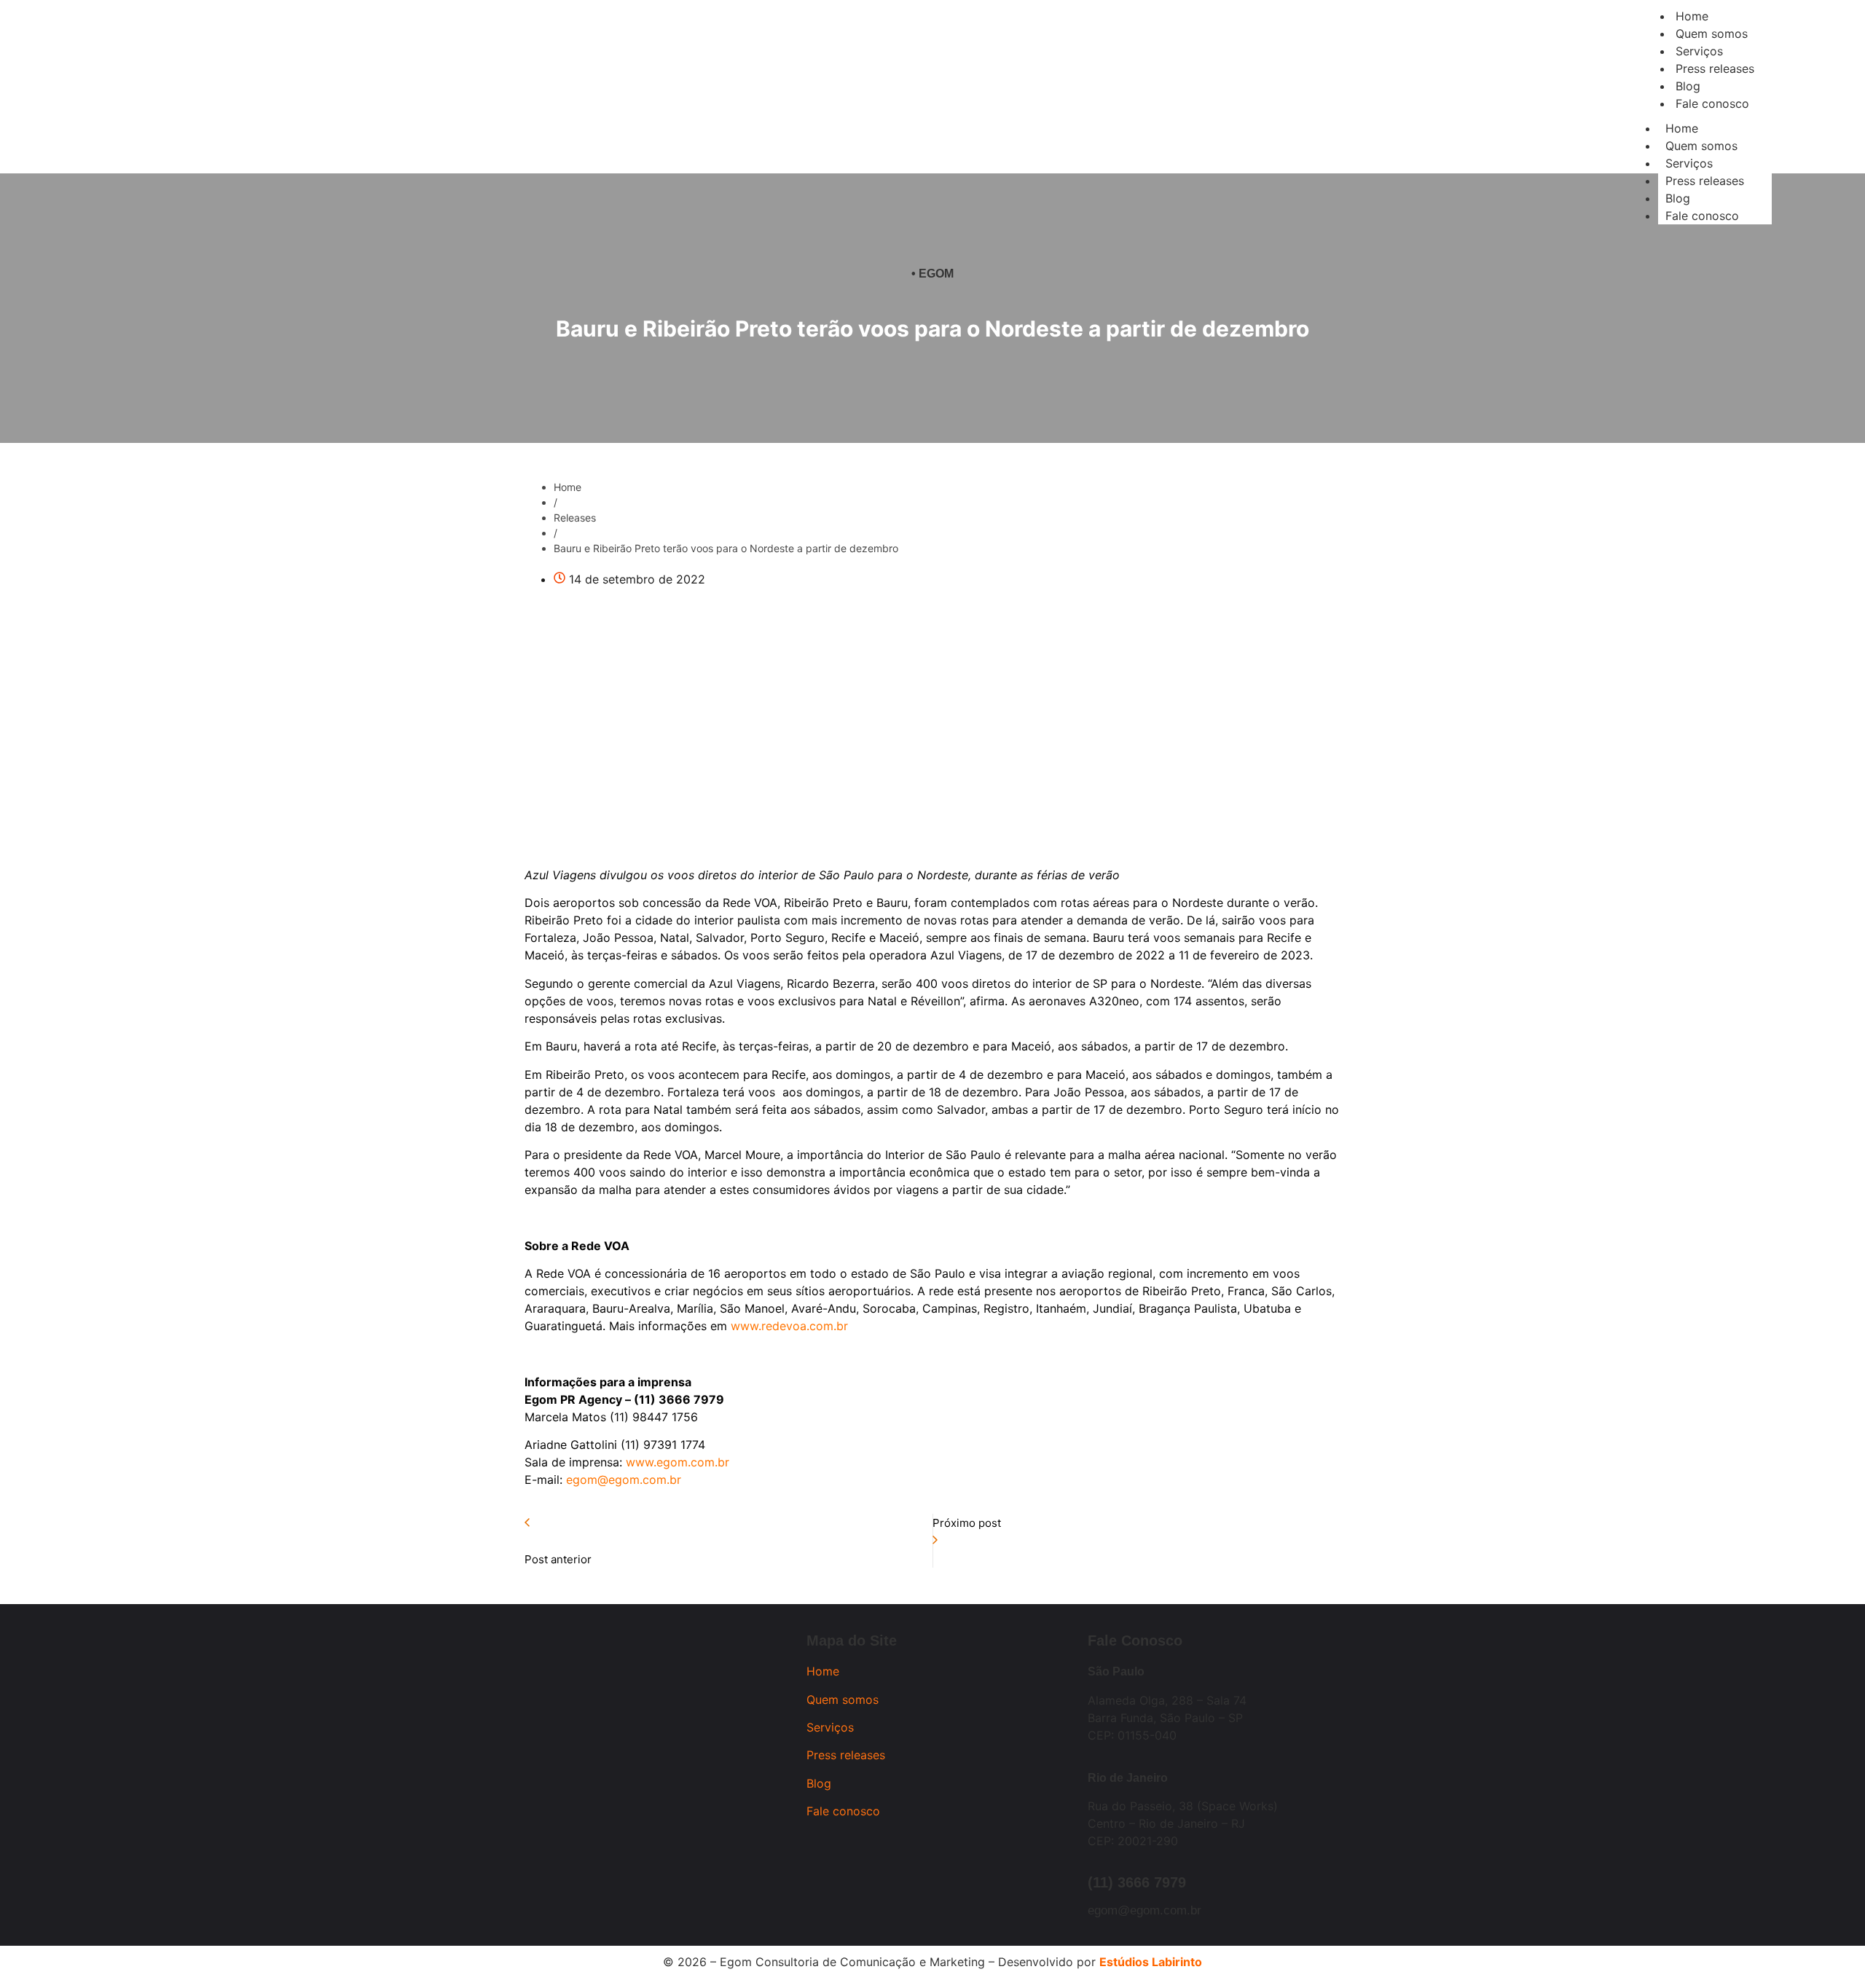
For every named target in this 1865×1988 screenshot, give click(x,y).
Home (1682, 128)
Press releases (1705, 181)
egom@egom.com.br (1144, 1910)
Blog (1678, 198)
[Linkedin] (389, 116)
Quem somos (1701, 146)
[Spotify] (429, 116)
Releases (575, 518)
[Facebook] (349, 116)
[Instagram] (309, 116)
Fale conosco (1702, 216)
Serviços (1689, 163)
